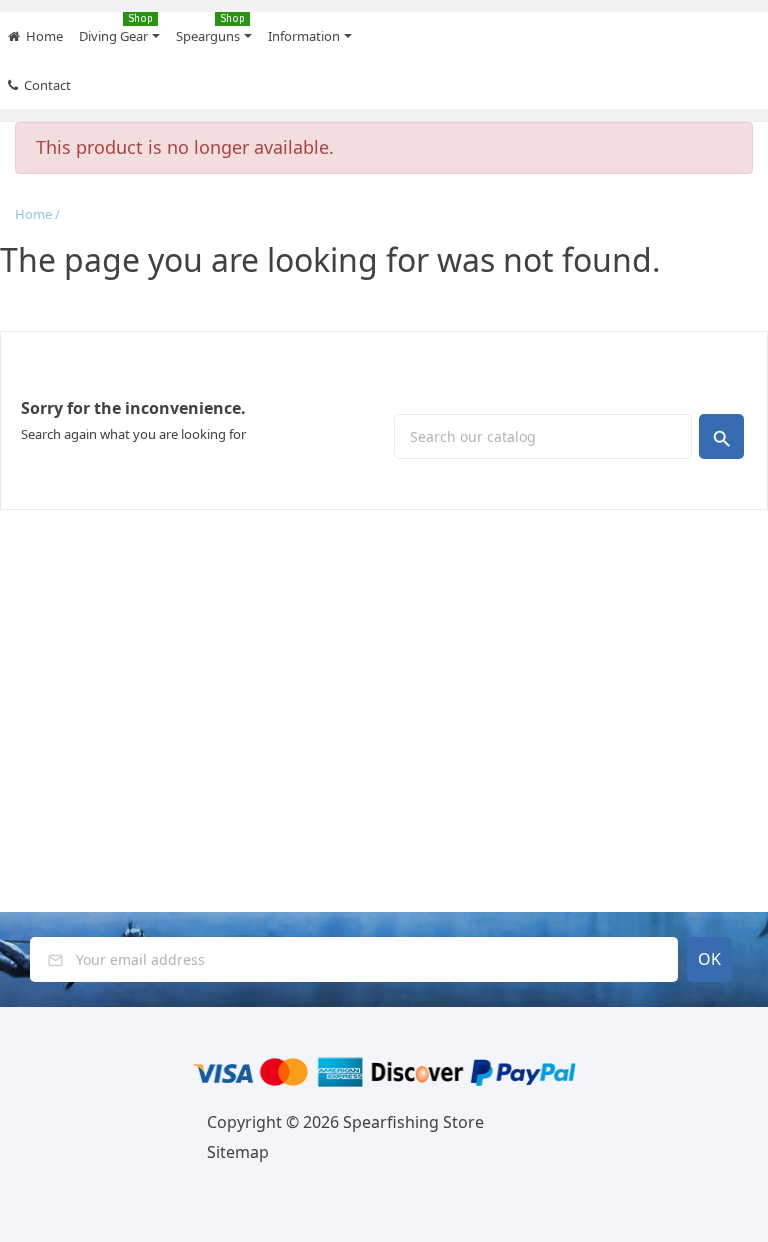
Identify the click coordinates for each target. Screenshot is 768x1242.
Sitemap (238, 1152)
